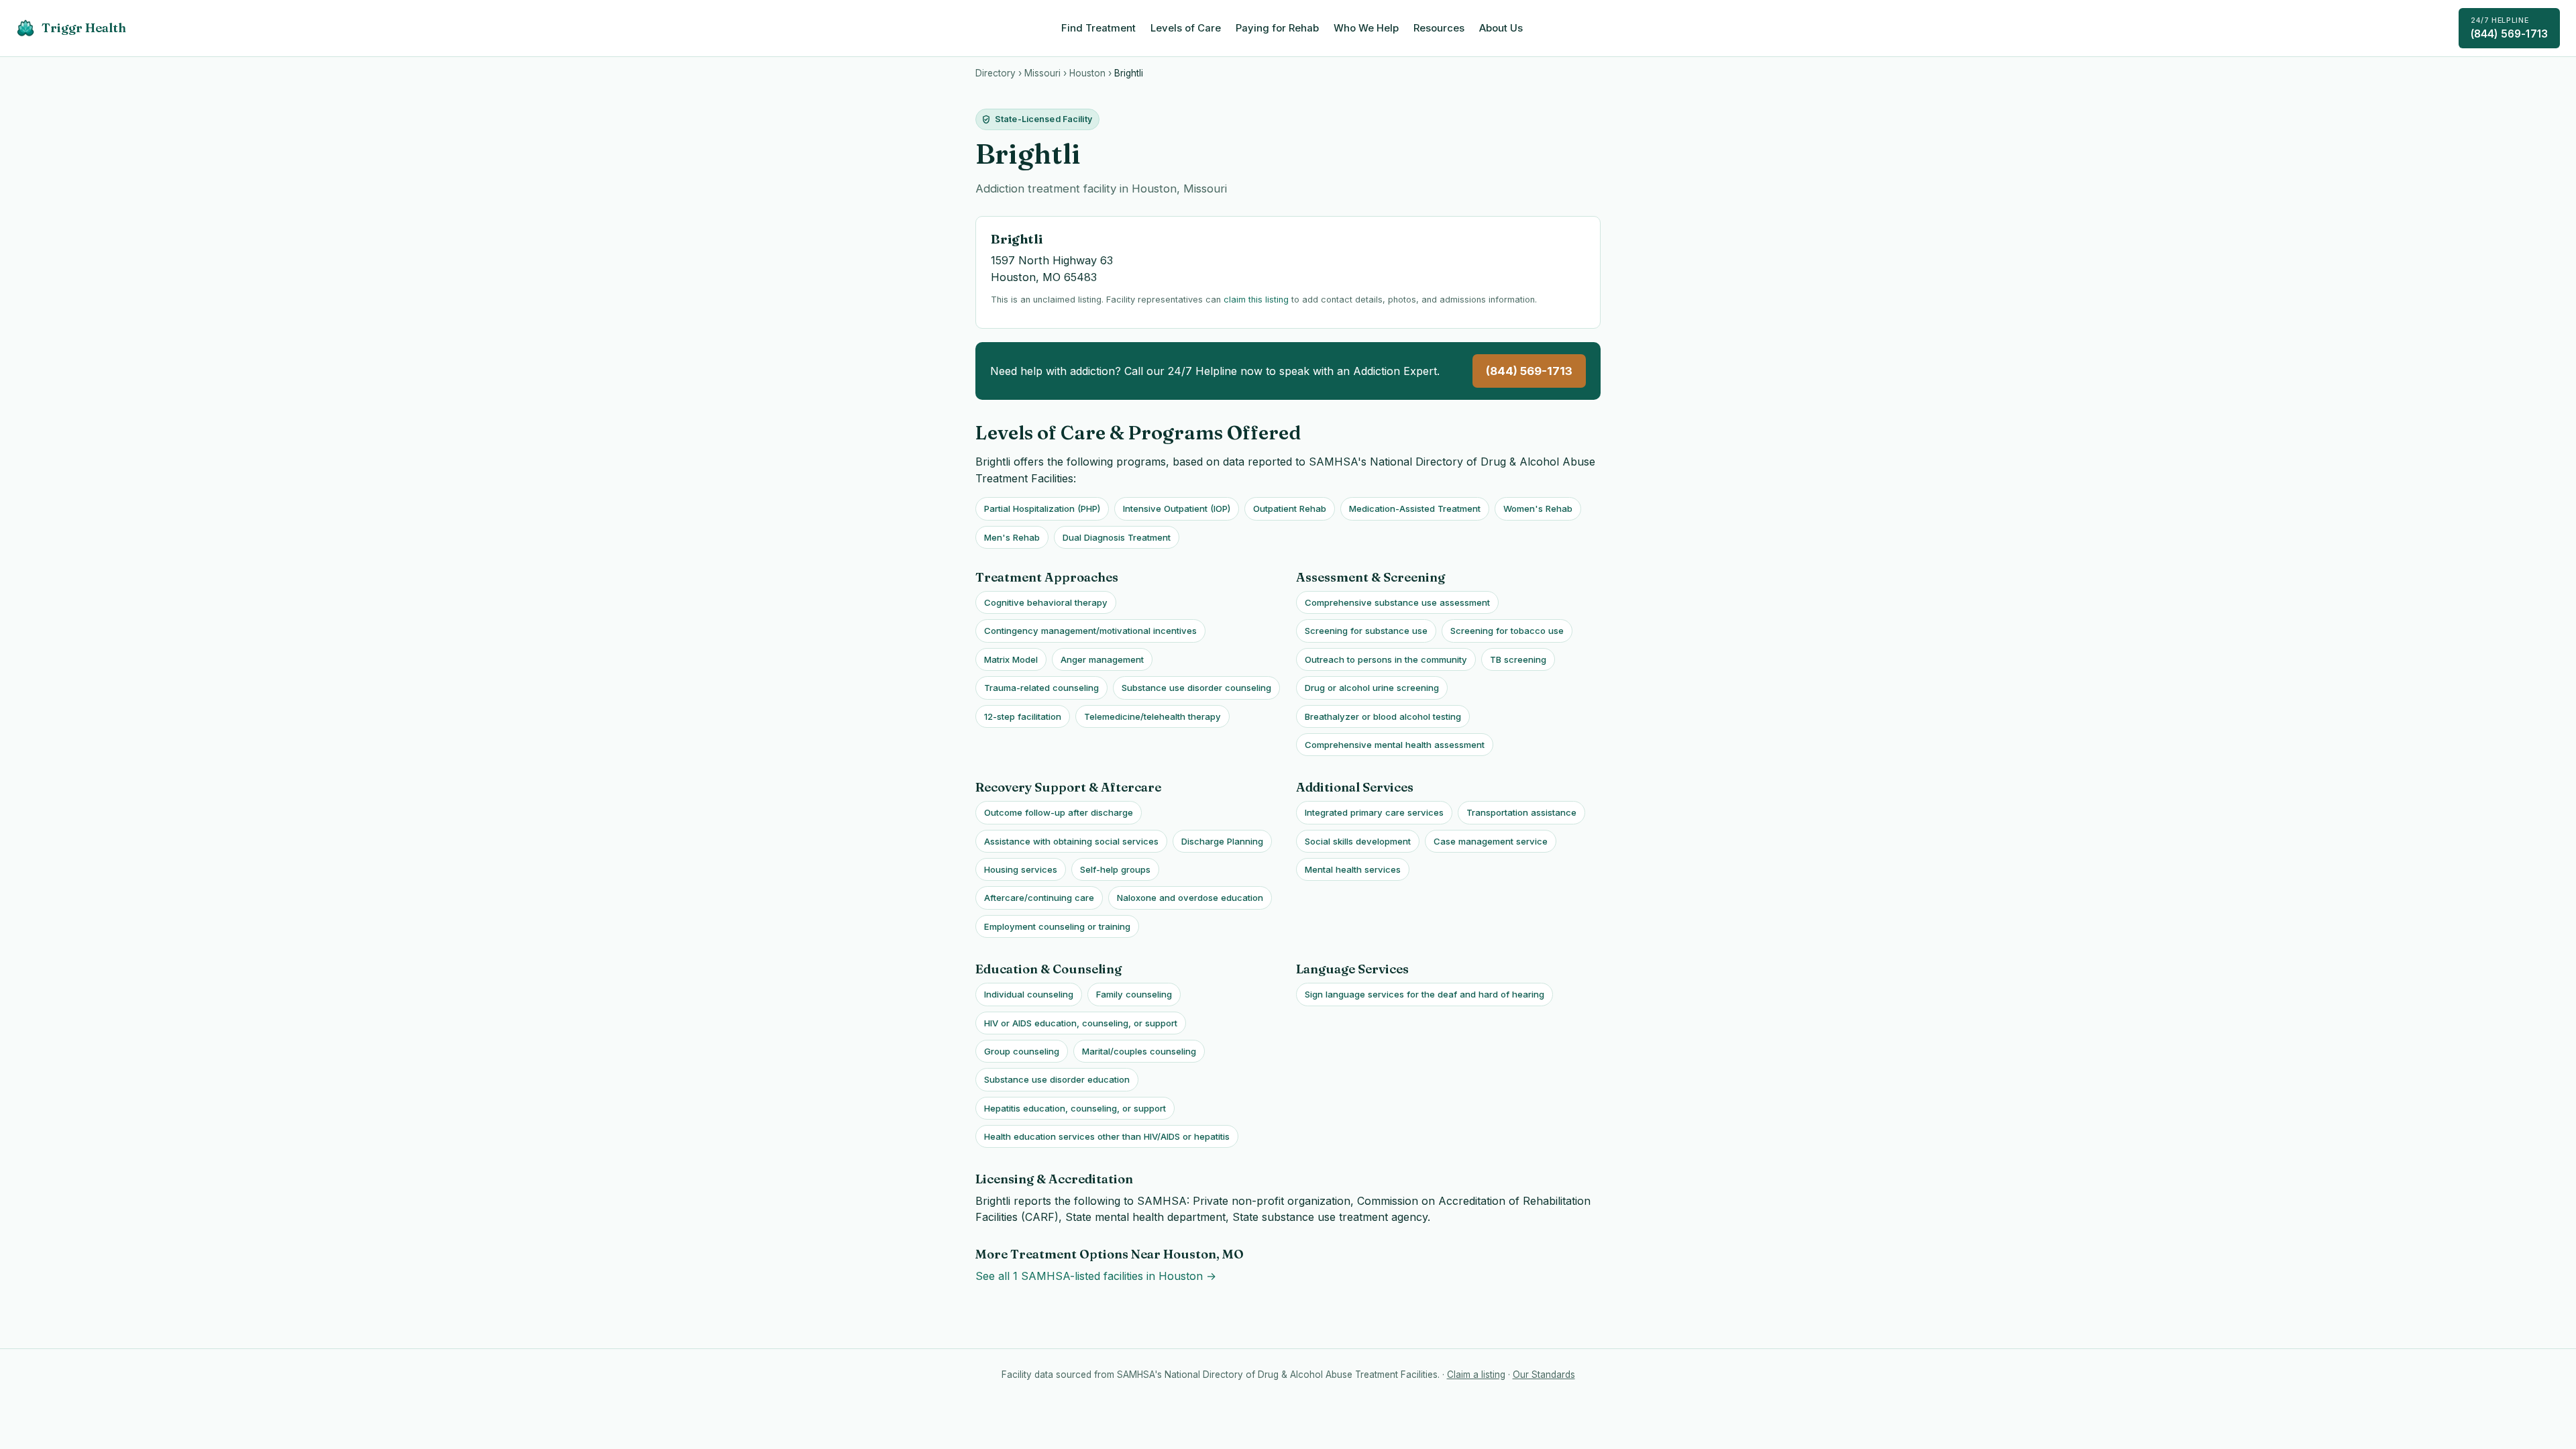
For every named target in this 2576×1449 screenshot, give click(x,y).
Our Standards (1544, 1375)
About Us (1501, 28)
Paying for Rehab (1277, 28)
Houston (1087, 73)
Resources (1439, 28)
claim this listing (1256, 300)
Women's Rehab (1538, 508)
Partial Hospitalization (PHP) (1042, 508)
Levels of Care (1186, 28)
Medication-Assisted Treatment (1415, 508)
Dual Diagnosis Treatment (1117, 537)
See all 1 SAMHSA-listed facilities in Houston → (1096, 1276)
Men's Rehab (1012, 537)
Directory (996, 73)
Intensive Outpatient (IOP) (1177, 508)
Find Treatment (1098, 28)
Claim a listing (1476, 1375)
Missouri (1042, 73)
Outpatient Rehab (1290, 508)
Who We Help (1366, 28)
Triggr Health (84, 28)
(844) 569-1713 (2509, 28)
